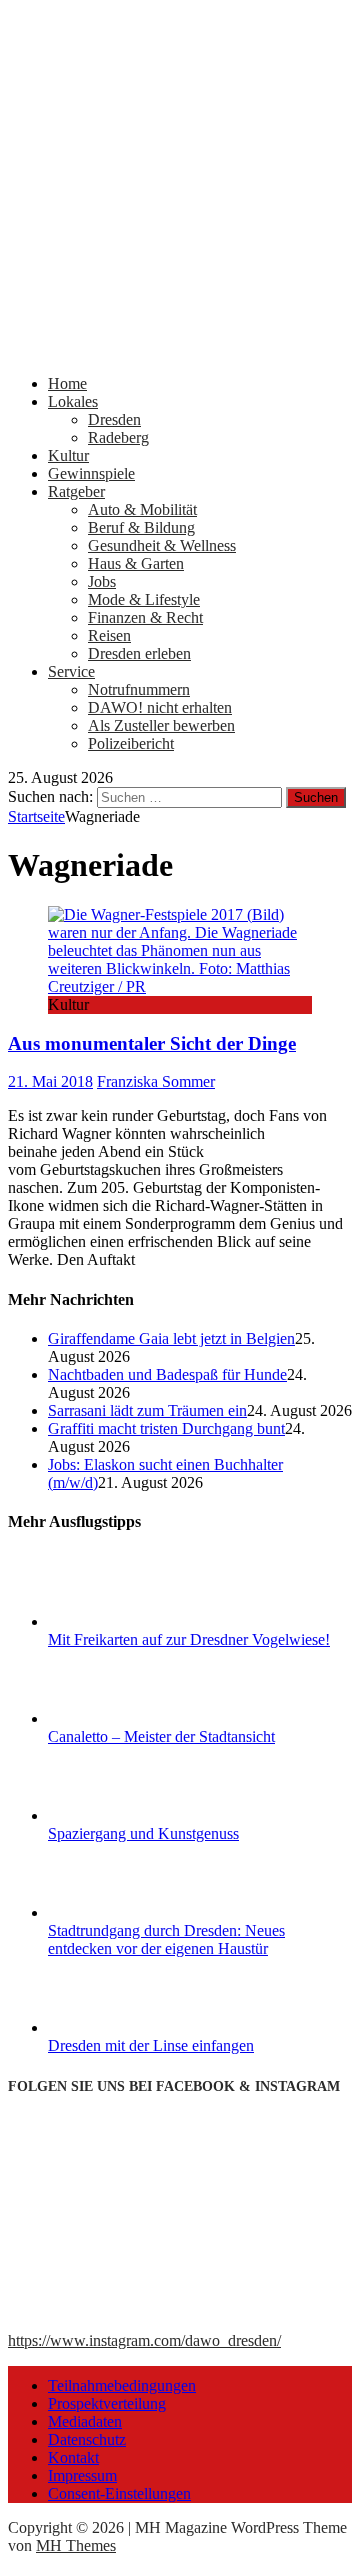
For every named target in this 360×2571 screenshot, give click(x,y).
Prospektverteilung (107, 2403)
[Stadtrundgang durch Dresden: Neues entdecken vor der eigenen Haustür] (123, 1912)
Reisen (109, 635)
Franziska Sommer (156, 1081)
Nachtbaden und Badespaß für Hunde (167, 1374)
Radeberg (118, 437)
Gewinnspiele (91, 473)
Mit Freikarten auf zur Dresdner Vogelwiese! (189, 1639)
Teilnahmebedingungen (122, 2385)
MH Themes (76, 2545)
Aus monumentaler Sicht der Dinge (152, 1043)
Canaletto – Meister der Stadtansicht (161, 1736)
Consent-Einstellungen (119, 2493)
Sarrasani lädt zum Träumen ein (147, 1410)
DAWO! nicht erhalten (160, 707)
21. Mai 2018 (50, 1081)
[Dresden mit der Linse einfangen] (123, 2027)
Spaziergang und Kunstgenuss (143, 1833)
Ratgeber (76, 491)
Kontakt (73, 2457)
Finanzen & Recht (145, 617)
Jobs (102, 581)
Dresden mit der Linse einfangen (151, 2045)
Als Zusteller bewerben (161, 725)
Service (71, 671)
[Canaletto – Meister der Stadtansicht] (123, 1718)
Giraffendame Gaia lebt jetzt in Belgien (171, 1338)
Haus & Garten (136, 563)
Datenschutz (87, 2439)
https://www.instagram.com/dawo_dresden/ (144, 2340)
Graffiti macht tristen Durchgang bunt (166, 1428)
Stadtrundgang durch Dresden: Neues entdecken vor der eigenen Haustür (166, 1939)
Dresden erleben (139, 653)
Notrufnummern (139, 689)
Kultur (68, 455)
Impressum (82, 2475)
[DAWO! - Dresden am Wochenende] (180, 349)
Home (67, 383)
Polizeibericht (131, 743)
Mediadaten (85, 2421)
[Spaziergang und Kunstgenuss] (123, 1815)
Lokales (73, 401)
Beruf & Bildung (141, 527)
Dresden (114, 419)
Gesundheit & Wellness (162, 545)
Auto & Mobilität (142, 509)
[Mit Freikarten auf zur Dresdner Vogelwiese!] (123, 1621)
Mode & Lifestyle (144, 599)
